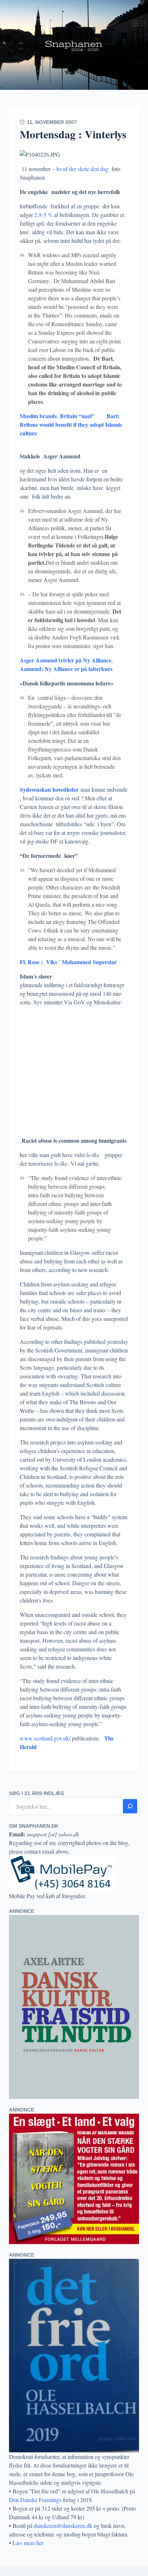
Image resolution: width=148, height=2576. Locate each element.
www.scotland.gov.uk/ (45, 1738)
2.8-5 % (43, 215)
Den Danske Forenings (35, 2500)
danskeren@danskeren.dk (63, 2526)
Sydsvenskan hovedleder (49, 789)
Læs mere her (28, 2543)
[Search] (130, 1806)
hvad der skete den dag (82, 169)
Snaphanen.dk (74, 45)
